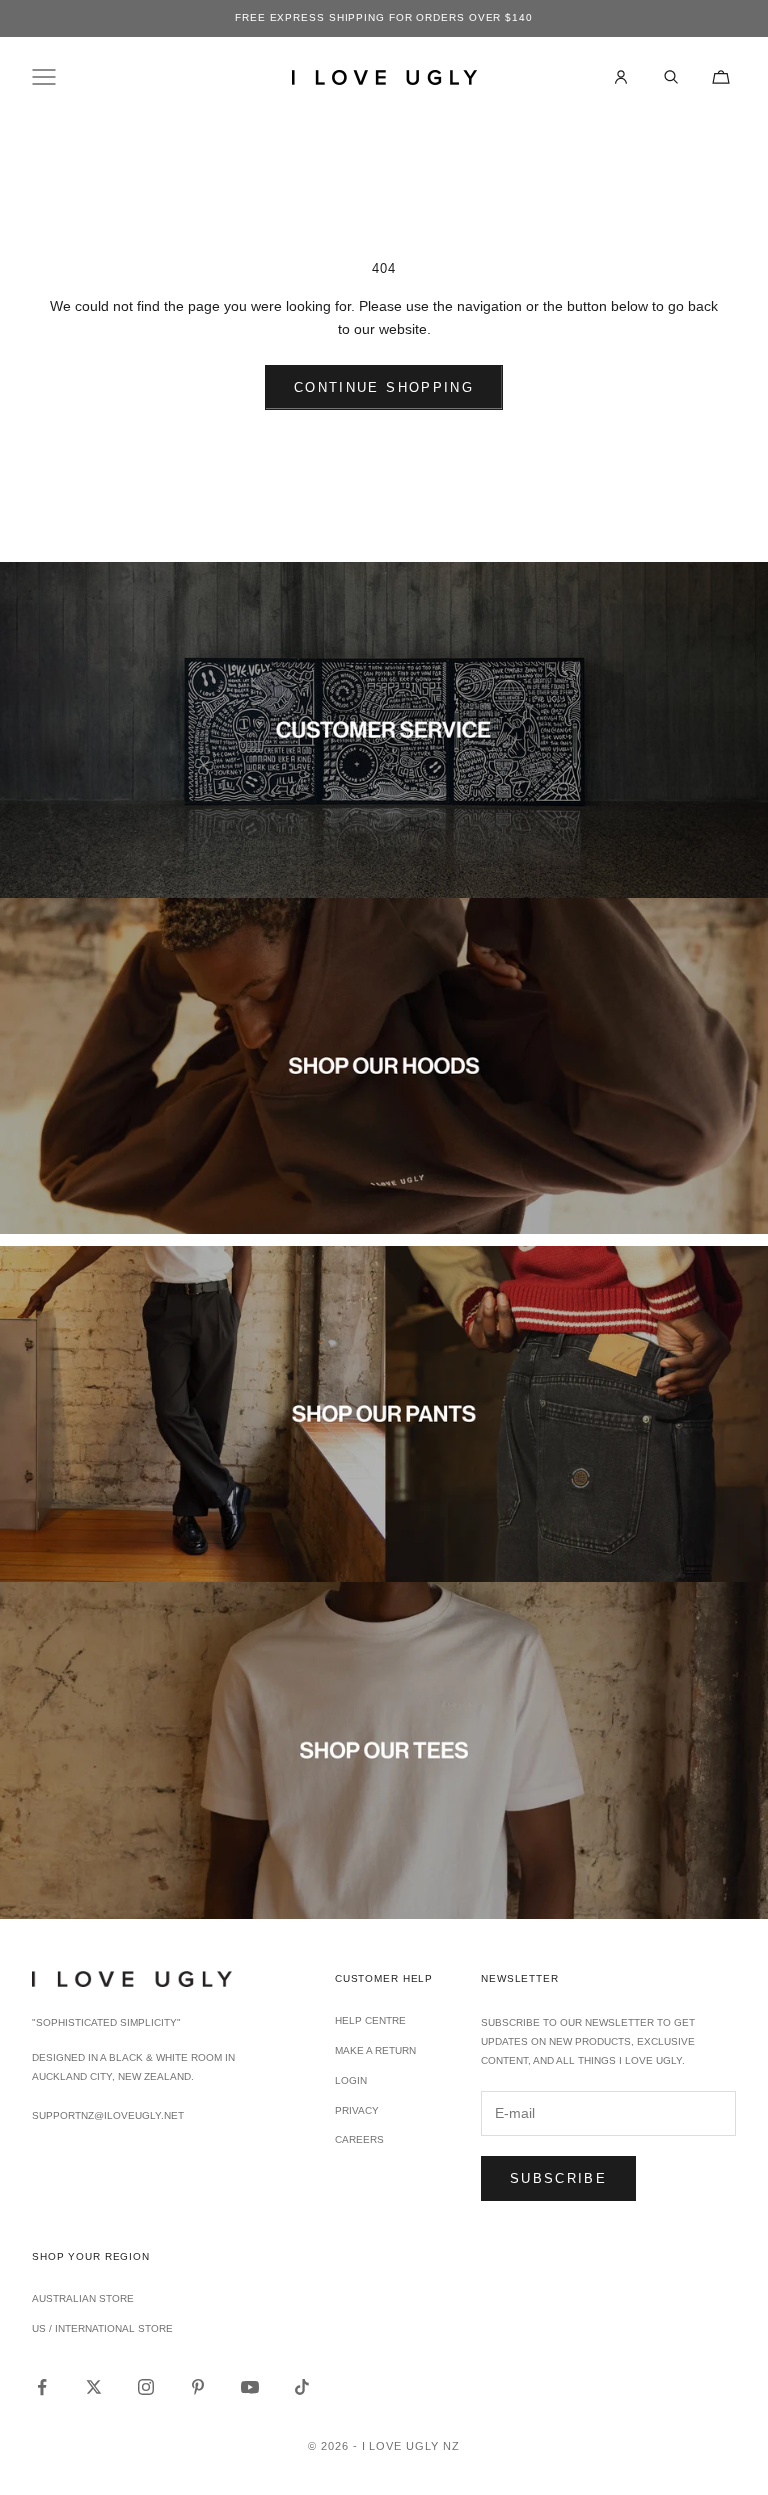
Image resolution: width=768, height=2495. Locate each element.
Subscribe (558, 2178)
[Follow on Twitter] (94, 2387)
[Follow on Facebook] (42, 2387)
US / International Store (102, 2328)
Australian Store (83, 2298)
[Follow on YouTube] (250, 2387)
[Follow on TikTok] (302, 2387)
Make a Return (375, 2050)
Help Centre (370, 2020)
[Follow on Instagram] (146, 2387)
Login (351, 2080)
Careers (359, 2139)
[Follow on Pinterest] (198, 2387)
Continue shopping (384, 387)
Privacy (357, 2110)
